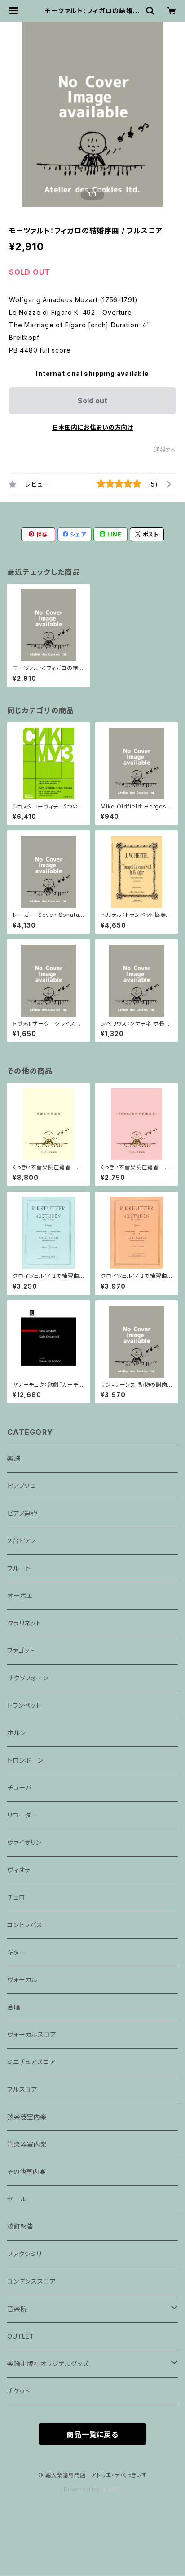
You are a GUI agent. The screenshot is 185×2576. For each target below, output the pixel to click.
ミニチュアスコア (31, 2062)
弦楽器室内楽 (27, 2117)
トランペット (24, 1705)
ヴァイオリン (24, 1842)
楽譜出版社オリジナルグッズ (48, 2364)
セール (17, 2199)
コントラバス (25, 1925)
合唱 (14, 2007)
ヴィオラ (19, 1870)
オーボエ (20, 1596)
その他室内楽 (27, 2172)
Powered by (83, 2489)
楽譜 (14, 1458)
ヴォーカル (22, 1980)
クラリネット (24, 1623)
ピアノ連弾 (22, 1513)
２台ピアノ (22, 1541)
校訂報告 (20, 2226)
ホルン (16, 1733)
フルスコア (22, 2089)
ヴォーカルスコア (32, 2034)
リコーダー (23, 1815)
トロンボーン (25, 1760)
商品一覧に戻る (92, 2434)
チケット (19, 2391)
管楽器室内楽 (27, 2144)
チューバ (20, 1788)
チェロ (16, 1897)
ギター (16, 1952)
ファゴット (21, 1650)
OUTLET (21, 2336)
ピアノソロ (22, 1486)
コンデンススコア (31, 2281)
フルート (19, 1568)
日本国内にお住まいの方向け (92, 427)
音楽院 (17, 2309)
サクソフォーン (28, 1678)
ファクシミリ (24, 2254)
